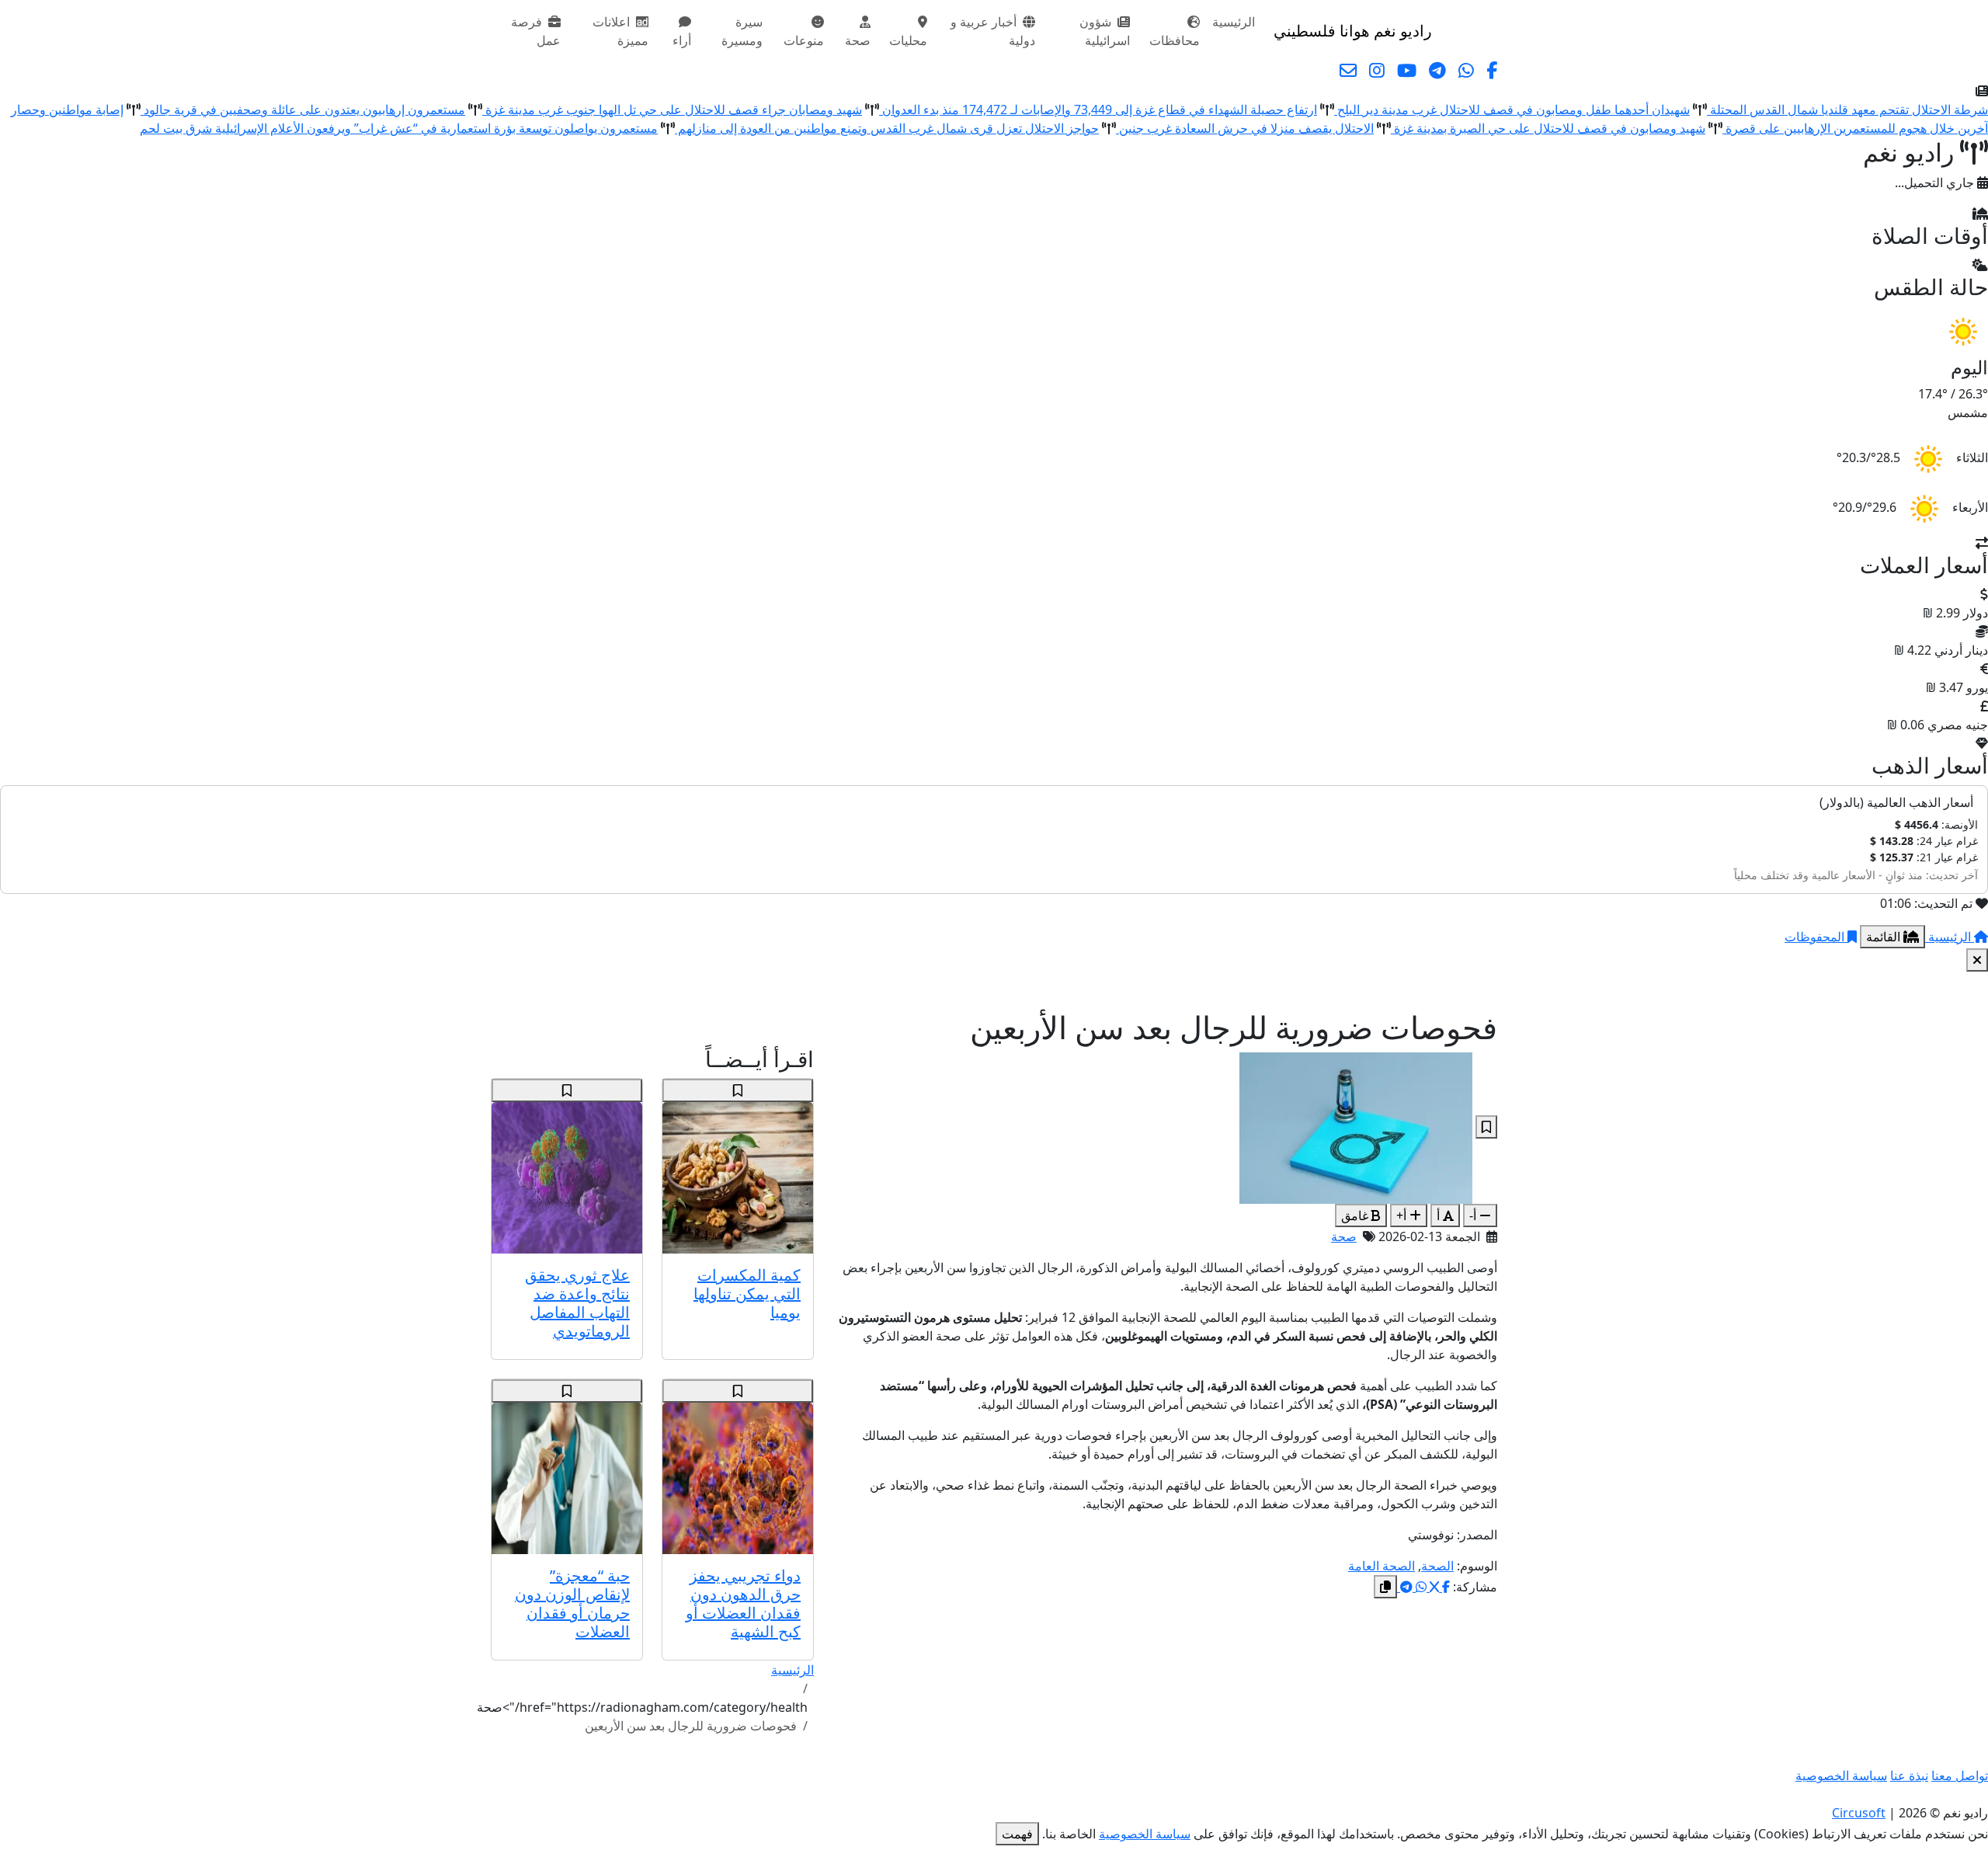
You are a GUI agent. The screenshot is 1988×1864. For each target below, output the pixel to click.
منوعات (804, 40)
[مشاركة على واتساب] (1420, 1587)
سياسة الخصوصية (1841, 1775)
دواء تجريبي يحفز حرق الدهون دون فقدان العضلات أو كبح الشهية (743, 1603)
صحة (858, 40)
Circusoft (1859, 1813)
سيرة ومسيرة (742, 31)
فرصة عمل (536, 31)
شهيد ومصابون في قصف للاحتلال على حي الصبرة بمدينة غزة (1548, 128)
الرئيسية (1234, 22)
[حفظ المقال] (1486, 1127)
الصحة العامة (1382, 1566)
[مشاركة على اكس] (1433, 1587)
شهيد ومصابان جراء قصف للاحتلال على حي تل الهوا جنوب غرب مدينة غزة (672, 110)
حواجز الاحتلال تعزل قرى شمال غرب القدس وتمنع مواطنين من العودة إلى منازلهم (887, 128)
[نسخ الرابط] (1385, 1587)
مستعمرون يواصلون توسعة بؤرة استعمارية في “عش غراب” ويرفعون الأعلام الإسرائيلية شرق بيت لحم (399, 128)
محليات (908, 40)
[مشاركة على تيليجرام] (1405, 1587)
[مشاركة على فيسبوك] (1444, 1587)
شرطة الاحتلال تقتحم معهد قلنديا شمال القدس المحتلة (1847, 110)
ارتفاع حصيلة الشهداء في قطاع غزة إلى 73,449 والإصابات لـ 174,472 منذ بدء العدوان (1098, 110)
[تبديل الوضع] (1447, 31)
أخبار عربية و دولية (993, 31)
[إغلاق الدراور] (1977, 960)
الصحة (1437, 1566)
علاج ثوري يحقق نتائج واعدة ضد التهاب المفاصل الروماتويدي (577, 1303)
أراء (682, 40)
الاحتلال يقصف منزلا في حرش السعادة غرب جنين (1245, 128)
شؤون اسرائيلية (1105, 31)
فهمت (1017, 1834)
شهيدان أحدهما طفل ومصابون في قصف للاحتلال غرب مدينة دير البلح (1512, 110)
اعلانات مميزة (620, 31)
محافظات (1175, 40)
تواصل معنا (1960, 1775)
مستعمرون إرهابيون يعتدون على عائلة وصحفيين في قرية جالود (303, 110)
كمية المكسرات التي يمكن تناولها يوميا (747, 1294)
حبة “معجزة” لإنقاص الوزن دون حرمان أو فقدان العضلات (572, 1603)
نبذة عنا (1909, 1775)
